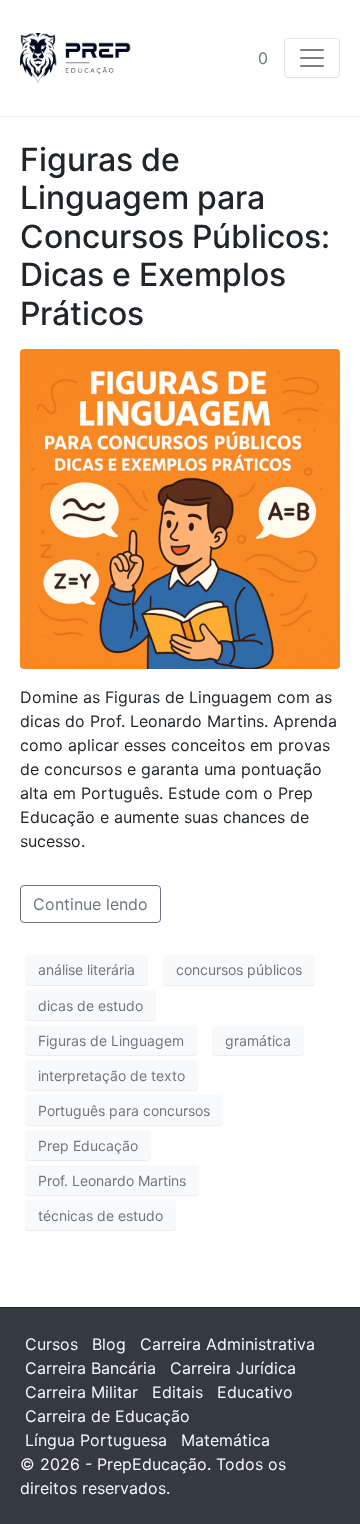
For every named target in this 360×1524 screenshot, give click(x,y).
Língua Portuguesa (96, 1440)
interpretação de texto (111, 1075)
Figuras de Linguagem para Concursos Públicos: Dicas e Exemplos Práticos (175, 236)
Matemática (225, 1440)
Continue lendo (90, 904)
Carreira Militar (81, 1392)
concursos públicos (239, 969)
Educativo (255, 1392)
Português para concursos (124, 1110)
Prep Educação (88, 1145)
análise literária (86, 969)
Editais (177, 1392)
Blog (109, 1344)
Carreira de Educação (107, 1416)
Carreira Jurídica (233, 1368)
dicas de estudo (90, 1005)
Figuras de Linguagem (111, 1040)
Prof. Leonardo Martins (112, 1180)
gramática (258, 1040)
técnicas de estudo (100, 1215)
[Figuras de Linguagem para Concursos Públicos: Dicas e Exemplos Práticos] (180, 507)
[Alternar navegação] (312, 58)
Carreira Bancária (90, 1368)
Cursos (51, 1344)
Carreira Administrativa (227, 1344)
